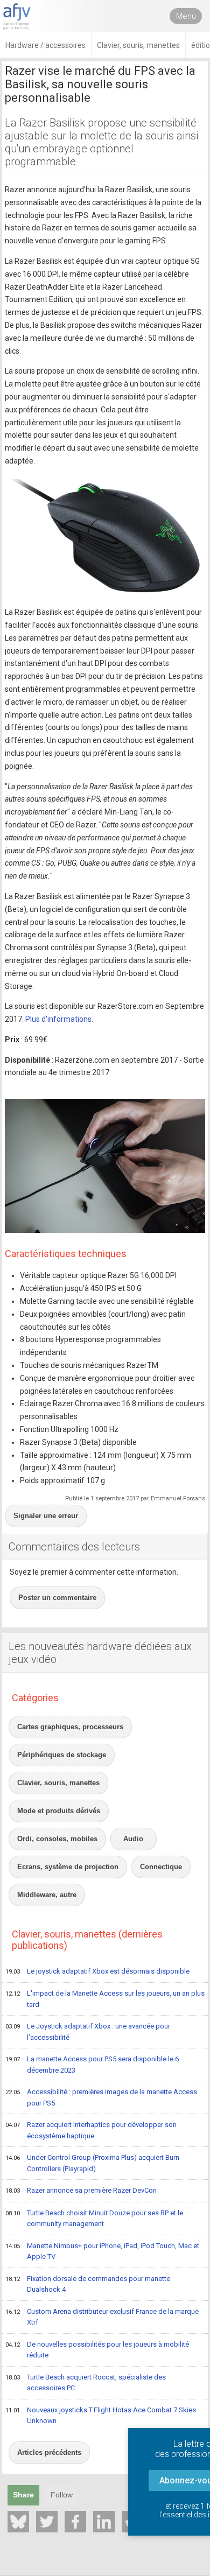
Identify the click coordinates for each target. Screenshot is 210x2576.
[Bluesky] (18, 2522)
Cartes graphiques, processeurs (70, 1727)
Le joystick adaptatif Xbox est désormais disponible (97, 1971)
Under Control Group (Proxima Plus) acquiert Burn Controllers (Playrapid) (92, 2163)
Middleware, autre (47, 1895)
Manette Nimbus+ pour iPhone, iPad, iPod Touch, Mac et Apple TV (102, 2251)
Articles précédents (49, 2452)
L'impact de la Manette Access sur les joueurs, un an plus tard (105, 1999)
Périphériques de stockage (62, 1755)
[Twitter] (47, 2522)
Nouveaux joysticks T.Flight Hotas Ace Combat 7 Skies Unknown (101, 2416)
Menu (186, 16)
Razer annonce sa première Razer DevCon (81, 2190)
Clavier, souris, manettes (58, 1783)
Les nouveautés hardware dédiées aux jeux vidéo (100, 1653)
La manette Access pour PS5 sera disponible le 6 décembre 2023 (92, 2065)
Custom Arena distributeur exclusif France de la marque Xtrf (102, 2317)
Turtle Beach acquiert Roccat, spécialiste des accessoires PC (86, 2383)
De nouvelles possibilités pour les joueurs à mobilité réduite (97, 2350)
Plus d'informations (58, 1019)
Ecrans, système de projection (68, 1867)
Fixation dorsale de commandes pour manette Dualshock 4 (88, 2284)
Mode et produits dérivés (59, 1811)
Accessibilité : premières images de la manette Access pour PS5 (101, 2097)
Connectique (161, 1867)
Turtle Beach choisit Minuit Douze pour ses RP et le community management (94, 2219)
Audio (133, 1839)
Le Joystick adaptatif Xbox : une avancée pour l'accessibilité (88, 2032)
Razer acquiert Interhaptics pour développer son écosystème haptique (91, 2130)
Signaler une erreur (46, 1516)
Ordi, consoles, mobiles (57, 1839)
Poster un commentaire (57, 1598)
